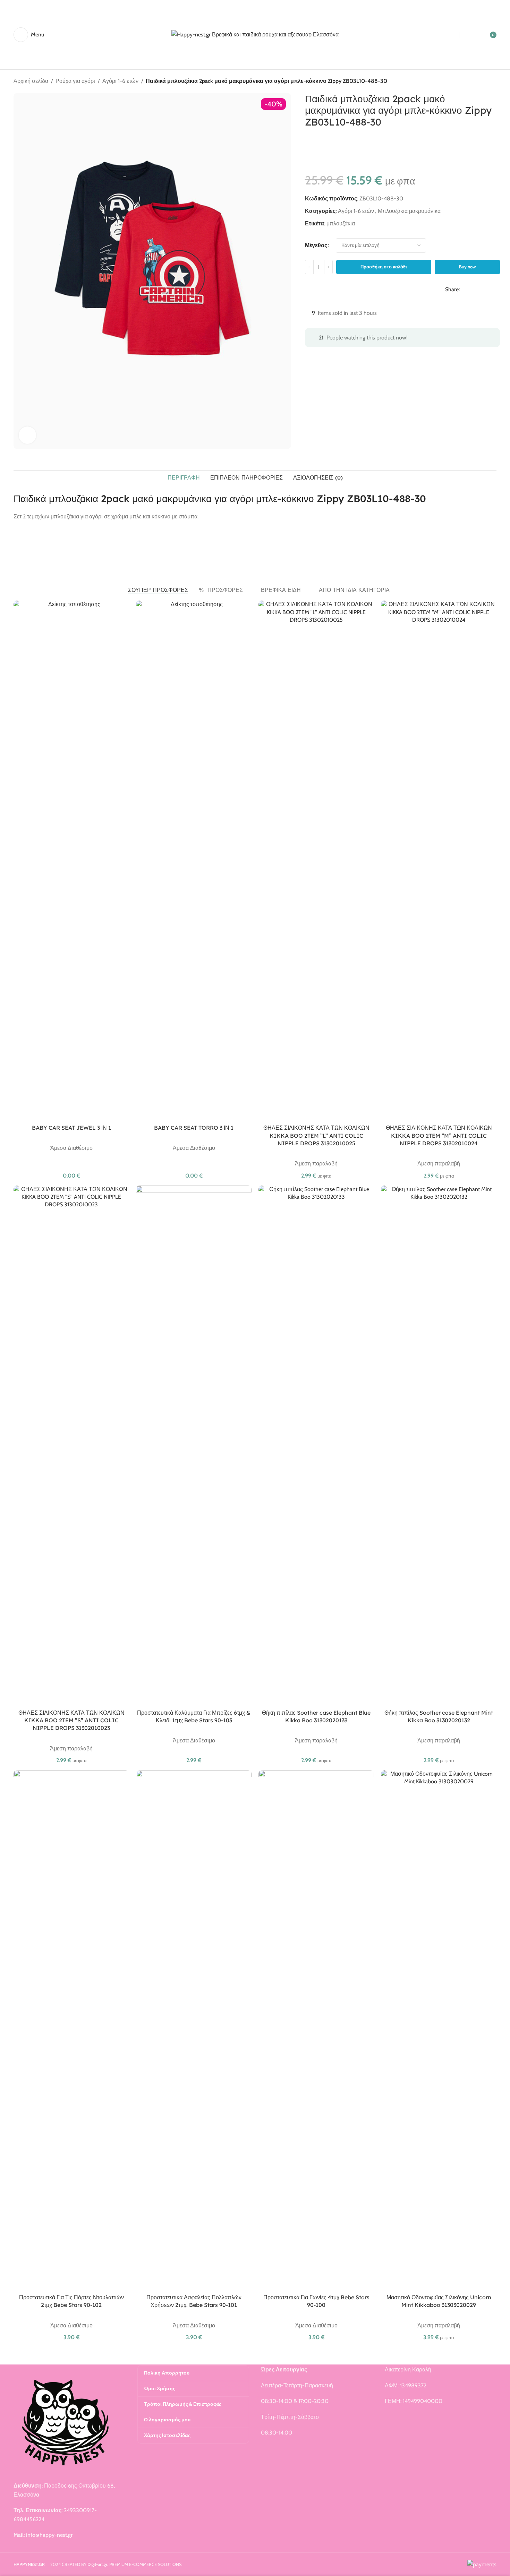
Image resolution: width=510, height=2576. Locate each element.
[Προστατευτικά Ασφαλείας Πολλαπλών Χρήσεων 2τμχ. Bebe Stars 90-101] (194, 2030)
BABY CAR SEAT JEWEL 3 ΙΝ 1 (71, 1128)
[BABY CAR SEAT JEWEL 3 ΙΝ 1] (71, 861)
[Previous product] (476, 82)
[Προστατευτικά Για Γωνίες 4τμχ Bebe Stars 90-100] (316, 2030)
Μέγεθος (316, 245)
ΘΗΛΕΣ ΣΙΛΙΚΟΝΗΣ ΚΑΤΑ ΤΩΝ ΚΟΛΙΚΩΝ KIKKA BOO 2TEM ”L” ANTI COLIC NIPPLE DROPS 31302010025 (316, 1135)
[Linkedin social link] (489, 289)
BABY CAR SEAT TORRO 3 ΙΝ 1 (194, 1128)
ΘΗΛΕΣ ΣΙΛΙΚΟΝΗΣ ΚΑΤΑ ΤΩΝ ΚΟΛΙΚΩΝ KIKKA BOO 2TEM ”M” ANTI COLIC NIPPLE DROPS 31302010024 (439, 1135)
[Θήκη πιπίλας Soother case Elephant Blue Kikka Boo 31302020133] (316, 1446)
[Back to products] (484, 82)
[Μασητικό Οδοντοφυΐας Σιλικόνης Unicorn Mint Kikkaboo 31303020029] (439, 2030)
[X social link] (472, 289)
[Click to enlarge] (27, 435)
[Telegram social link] (497, 289)
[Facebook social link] (464, 289)
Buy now (467, 267)
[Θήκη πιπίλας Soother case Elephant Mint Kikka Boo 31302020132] (439, 1446)
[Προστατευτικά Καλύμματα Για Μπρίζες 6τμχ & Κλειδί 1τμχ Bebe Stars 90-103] (194, 1446)
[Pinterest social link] (481, 289)
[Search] (446, 35)
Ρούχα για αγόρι (75, 81)
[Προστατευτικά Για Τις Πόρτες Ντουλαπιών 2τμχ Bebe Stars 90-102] (71, 2030)
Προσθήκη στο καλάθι (384, 267)
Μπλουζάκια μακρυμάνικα (409, 211)
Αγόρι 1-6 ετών (120, 81)
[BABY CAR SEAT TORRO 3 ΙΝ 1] (194, 861)
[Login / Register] (473, 35)
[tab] (184, 477)
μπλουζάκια (341, 223)
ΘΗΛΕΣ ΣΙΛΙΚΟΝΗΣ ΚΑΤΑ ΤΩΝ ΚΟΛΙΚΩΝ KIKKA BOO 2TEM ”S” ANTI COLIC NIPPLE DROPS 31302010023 (71, 1720)
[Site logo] (255, 34)
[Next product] (492, 82)
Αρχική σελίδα (31, 81)
